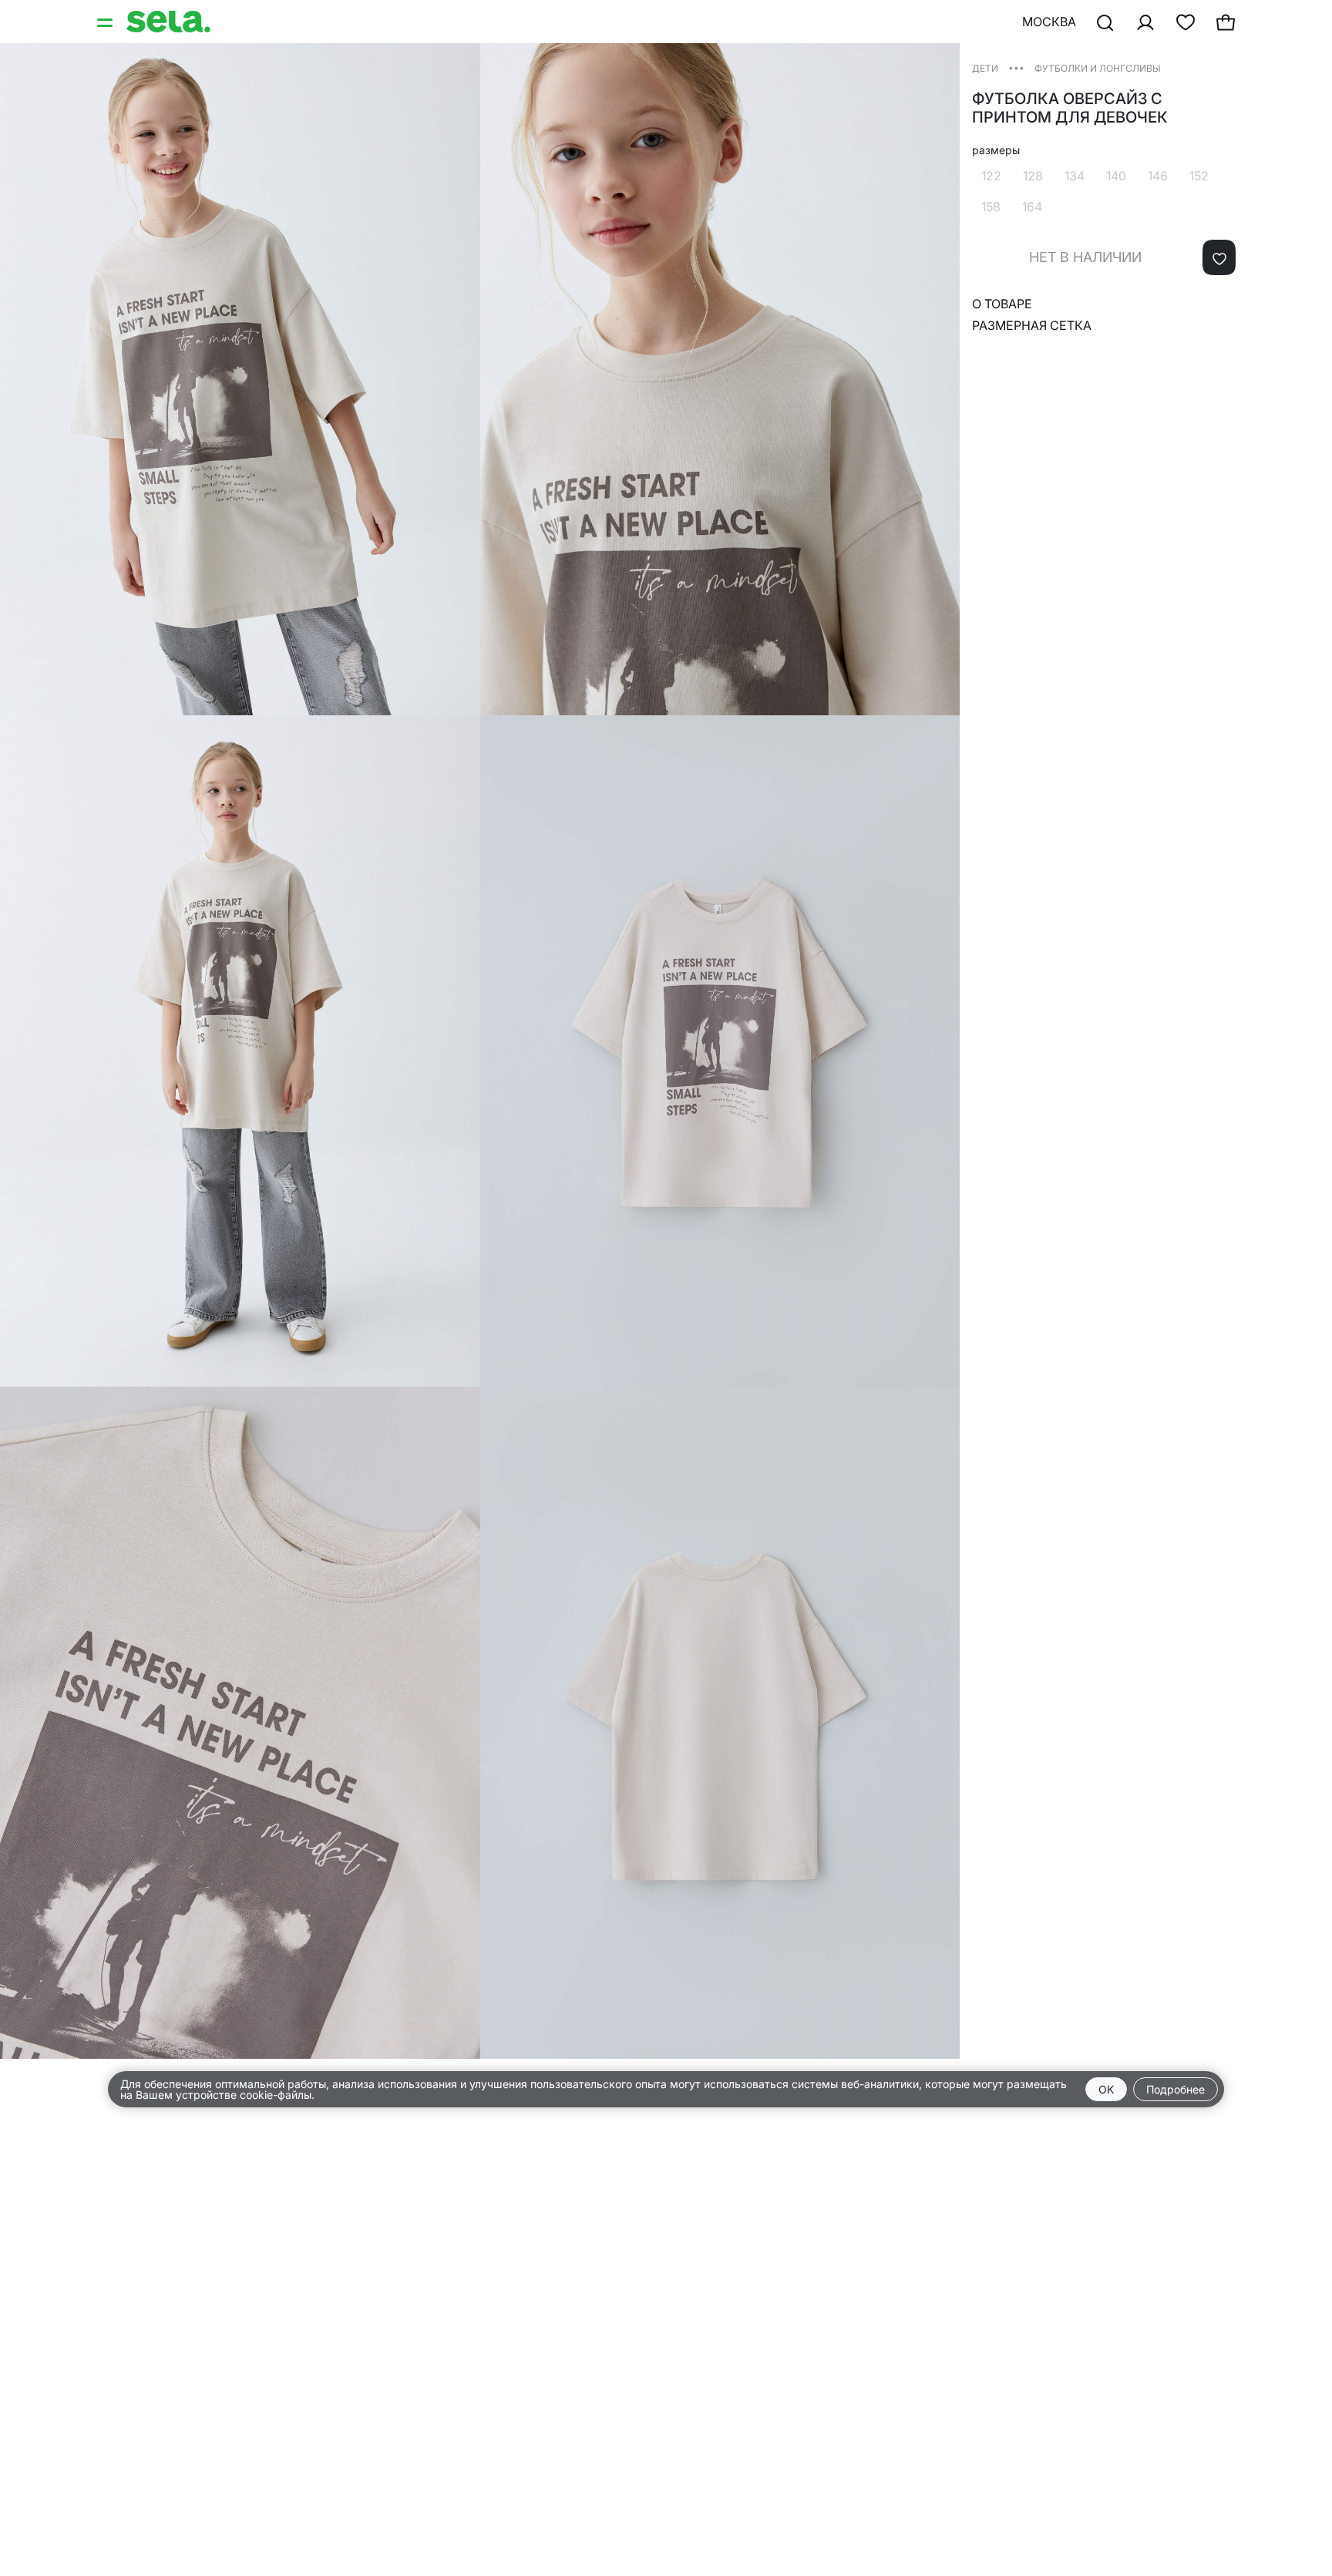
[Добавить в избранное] (1219, 257)
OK (1106, 2089)
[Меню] (106, 22)
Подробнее (1176, 2089)
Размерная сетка (1032, 325)
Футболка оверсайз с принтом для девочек (1070, 108)
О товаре (1002, 304)
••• (1016, 67)
